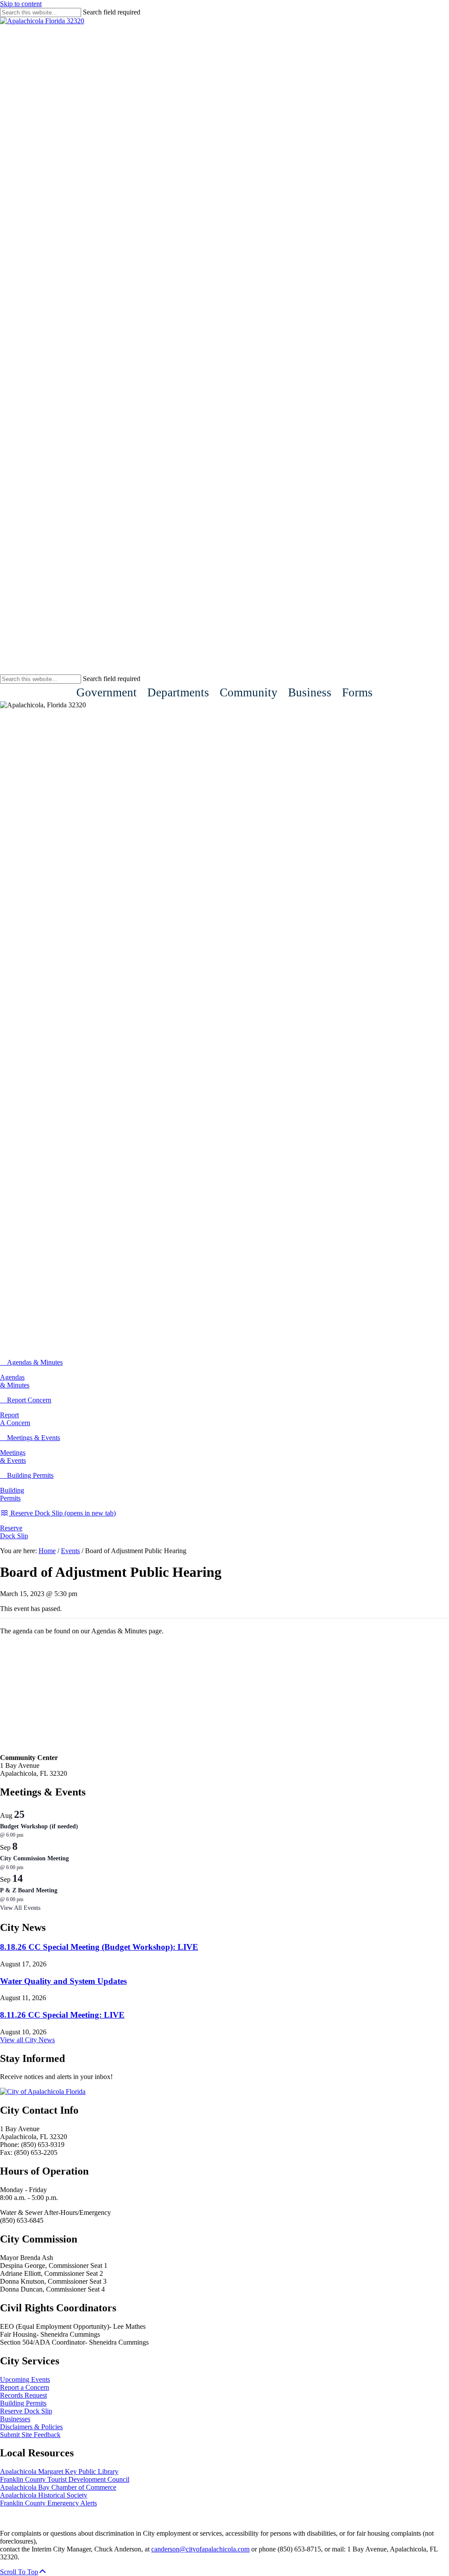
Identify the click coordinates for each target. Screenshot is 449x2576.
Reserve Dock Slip (14, 1532)
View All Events (20, 1908)
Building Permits (12, 1494)
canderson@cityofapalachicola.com (200, 2549)
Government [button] (107, 692)
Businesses (15, 2419)
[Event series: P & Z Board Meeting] (28, 1899)
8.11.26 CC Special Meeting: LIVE (62, 2015)
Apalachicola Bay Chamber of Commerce (58, 2487)
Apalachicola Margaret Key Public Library (59, 2471)
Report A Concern (15, 1419)
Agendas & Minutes (15, 1381)
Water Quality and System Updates (63, 1981)
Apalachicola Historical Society (44, 2495)
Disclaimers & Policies (31, 2427)
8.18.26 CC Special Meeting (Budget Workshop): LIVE (99, 1947)
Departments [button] (178, 692)
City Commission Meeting (34, 1858)
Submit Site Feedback (30, 2435)
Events (70, 1551)
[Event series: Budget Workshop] (28, 1835)
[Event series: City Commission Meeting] (28, 1867)
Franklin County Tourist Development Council (65, 2479)
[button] (23, 2572)
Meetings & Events (13, 1457)
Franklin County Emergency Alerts (48, 2503)
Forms (357, 692)
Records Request (23, 2395)
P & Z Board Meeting (29, 1890)
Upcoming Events (25, 2379)
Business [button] (310, 692)
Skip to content (21, 4)
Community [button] (249, 692)
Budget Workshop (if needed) (39, 1826)
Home (47, 1551)
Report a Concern (25, 2387)
